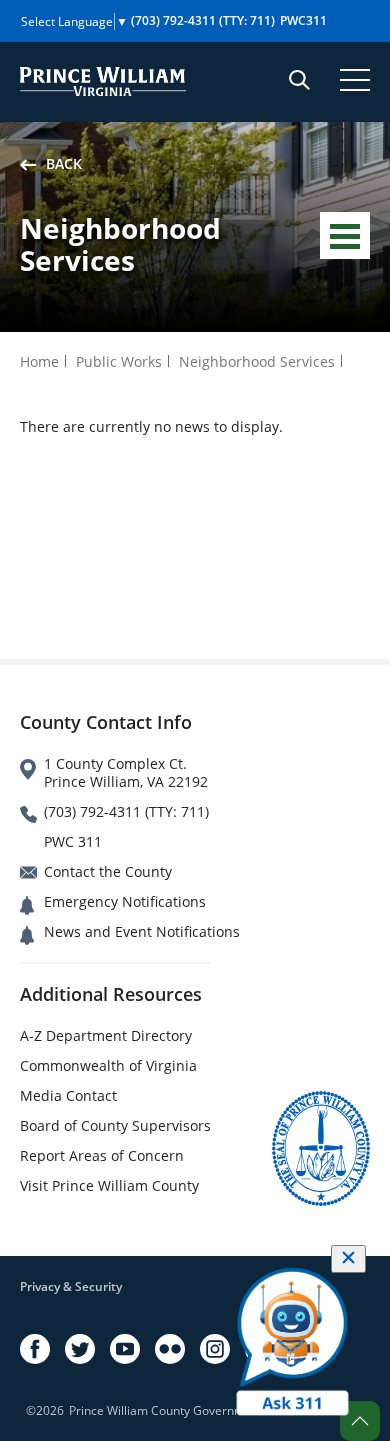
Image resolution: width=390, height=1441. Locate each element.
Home (39, 361)
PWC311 (303, 20)
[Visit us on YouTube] (125, 1349)
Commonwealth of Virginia (108, 1065)
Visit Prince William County (109, 1185)
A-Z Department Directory (106, 1035)
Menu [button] (345, 235)
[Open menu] (355, 80)
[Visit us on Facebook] (35, 1349)
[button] (360, 1421)
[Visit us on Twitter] (80, 1349)
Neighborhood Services (257, 361)
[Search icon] (299, 80)
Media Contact (68, 1095)
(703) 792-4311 (203, 20)
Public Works (119, 361)
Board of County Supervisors (115, 1125)
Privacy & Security (71, 1286)
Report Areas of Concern (102, 1155)
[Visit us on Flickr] (170, 1349)
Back (64, 163)
